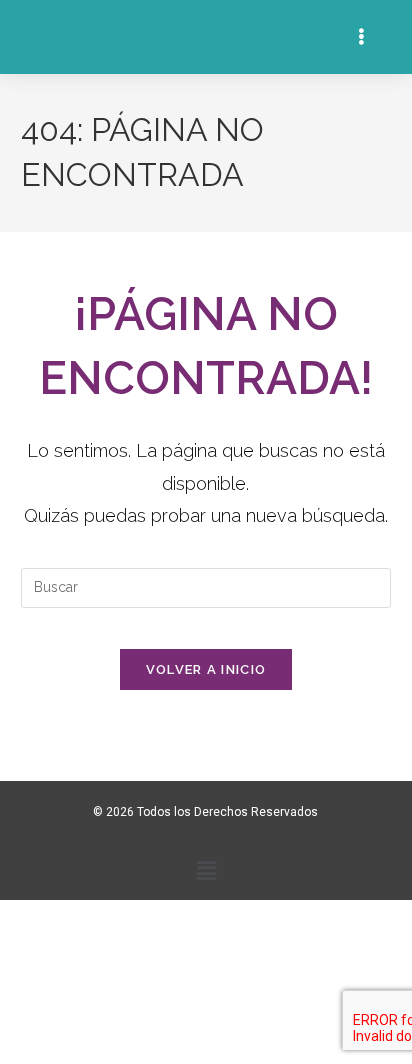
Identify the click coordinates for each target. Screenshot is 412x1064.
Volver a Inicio (206, 669)
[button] (206, 871)
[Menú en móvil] (364, 37)
